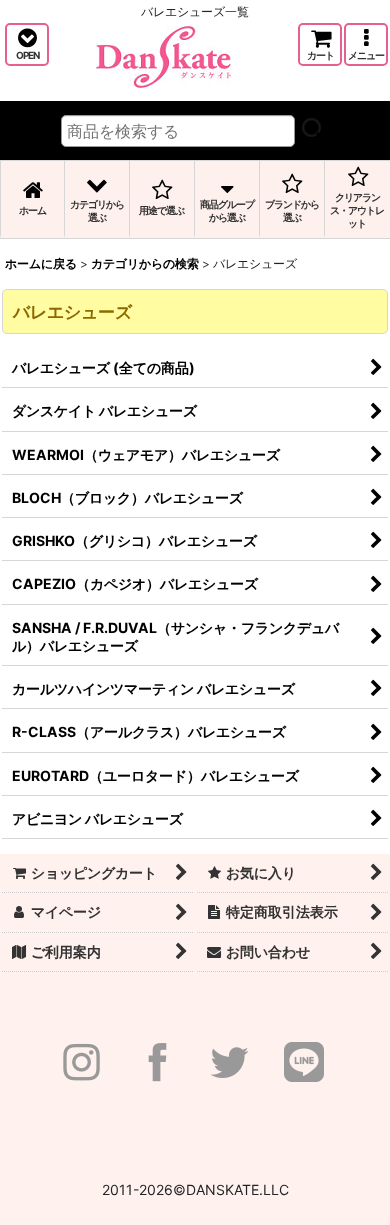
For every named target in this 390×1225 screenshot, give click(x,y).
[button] (27, 44)
